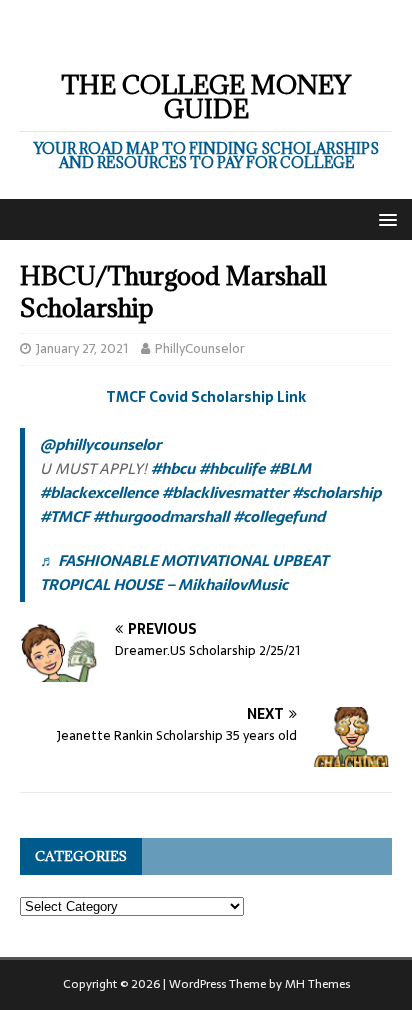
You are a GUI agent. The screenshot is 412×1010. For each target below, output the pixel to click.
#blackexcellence (99, 492)
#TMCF (64, 516)
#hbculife (232, 468)
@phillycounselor (100, 444)
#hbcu (173, 468)
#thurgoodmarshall (161, 516)
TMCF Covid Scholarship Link (206, 397)
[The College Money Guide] (199, 37)
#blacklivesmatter (225, 492)
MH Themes (317, 984)
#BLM (290, 468)
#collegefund (279, 516)
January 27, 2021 (82, 348)
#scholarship (336, 492)
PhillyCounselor (200, 348)
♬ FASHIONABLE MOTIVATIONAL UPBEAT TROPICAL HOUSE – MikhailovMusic (183, 572)
